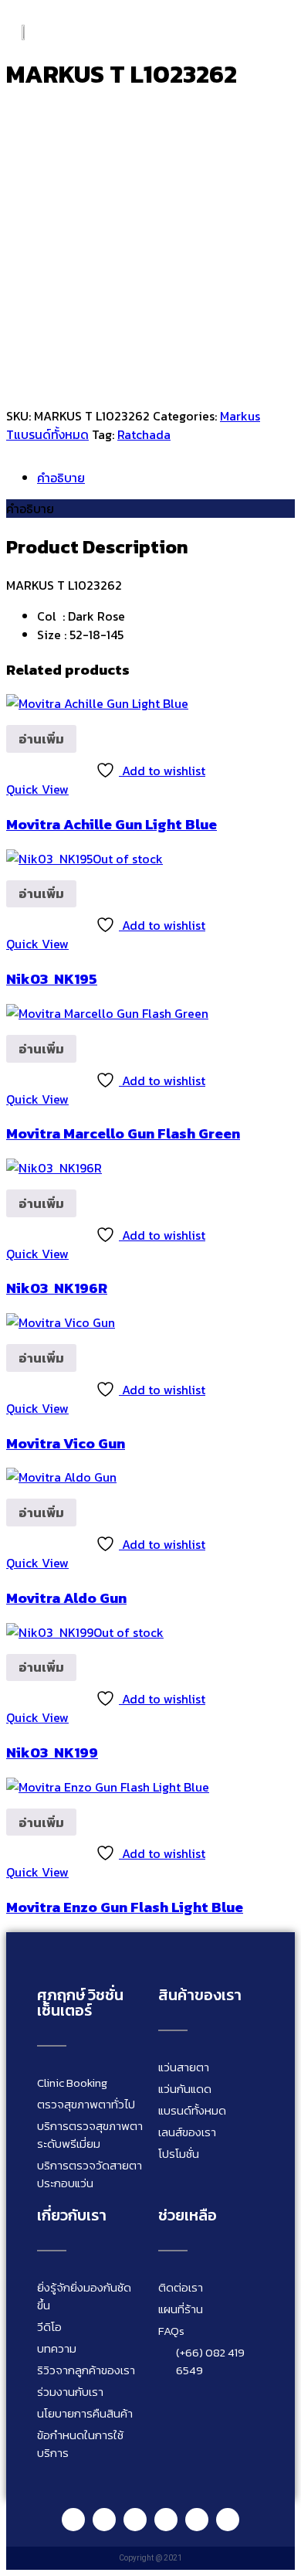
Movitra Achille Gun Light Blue (112, 824)
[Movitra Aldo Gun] (61, 1477)
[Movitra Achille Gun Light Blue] (97, 703)
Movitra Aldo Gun (66, 1598)
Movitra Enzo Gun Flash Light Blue (125, 1907)
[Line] (73, 2520)
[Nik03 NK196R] (54, 1168)
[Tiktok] (197, 2520)
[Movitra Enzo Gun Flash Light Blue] (108, 1787)
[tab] (166, 478)
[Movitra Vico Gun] (61, 1322)
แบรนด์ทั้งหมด (51, 434)
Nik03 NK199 (52, 1752)
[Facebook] (104, 2520)
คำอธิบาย (61, 478)
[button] (275, 31)
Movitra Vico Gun (66, 1443)
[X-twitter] (228, 2520)
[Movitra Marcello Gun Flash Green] (107, 1013)
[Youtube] (166, 2520)
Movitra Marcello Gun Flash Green (123, 1133)
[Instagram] (135, 2520)
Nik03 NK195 (52, 978)
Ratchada (144, 434)
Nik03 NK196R (57, 1288)
